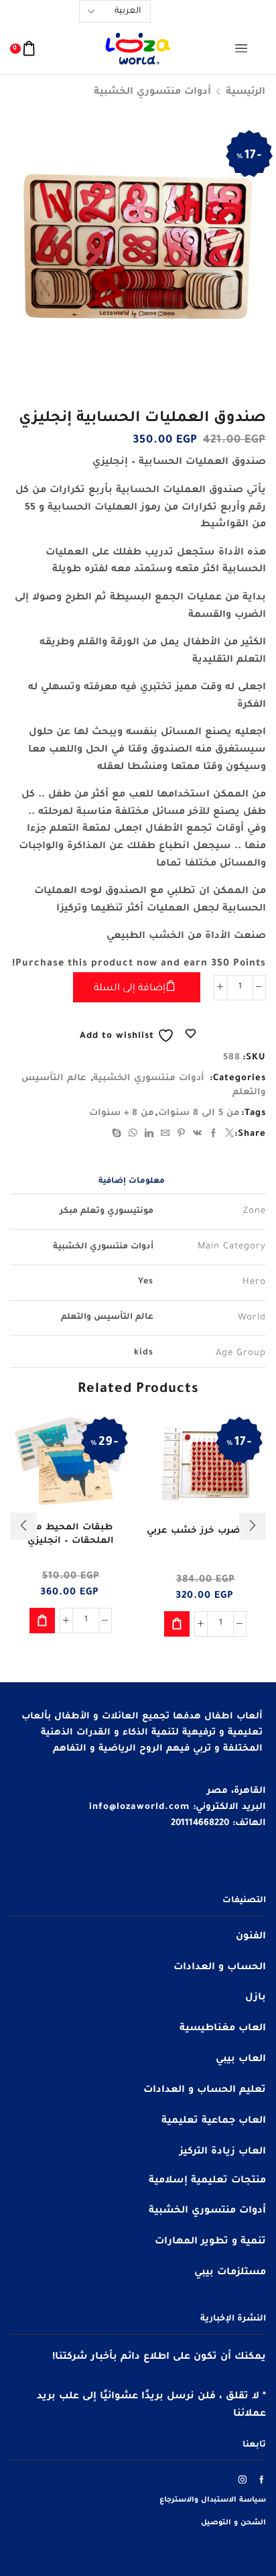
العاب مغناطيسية (223, 2029)
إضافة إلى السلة (130, 989)
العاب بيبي (241, 2060)
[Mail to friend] (165, 1135)
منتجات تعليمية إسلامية (207, 2181)
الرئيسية (246, 93)
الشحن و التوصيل (233, 2523)
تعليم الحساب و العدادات (205, 2091)
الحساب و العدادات (220, 1968)
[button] (177, 1624)
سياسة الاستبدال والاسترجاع (213, 2500)
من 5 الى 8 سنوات (199, 1113)
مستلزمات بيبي (230, 2273)
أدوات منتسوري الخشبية (152, 93)
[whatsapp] (133, 1135)
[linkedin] (149, 1135)
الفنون (251, 1937)
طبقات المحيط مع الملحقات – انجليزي (71, 1534)
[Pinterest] (182, 1135)
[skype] (119, 1135)
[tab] (132, 1182)
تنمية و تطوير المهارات (210, 2242)
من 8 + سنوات (122, 1113)
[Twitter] (228, 1135)
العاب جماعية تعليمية (214, 2121)
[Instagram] (243, 2479)
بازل (256, 1998)
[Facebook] (214, 1135)
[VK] (198, 1135)
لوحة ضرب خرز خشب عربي (205, 1531)
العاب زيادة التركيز (223, 2152)
